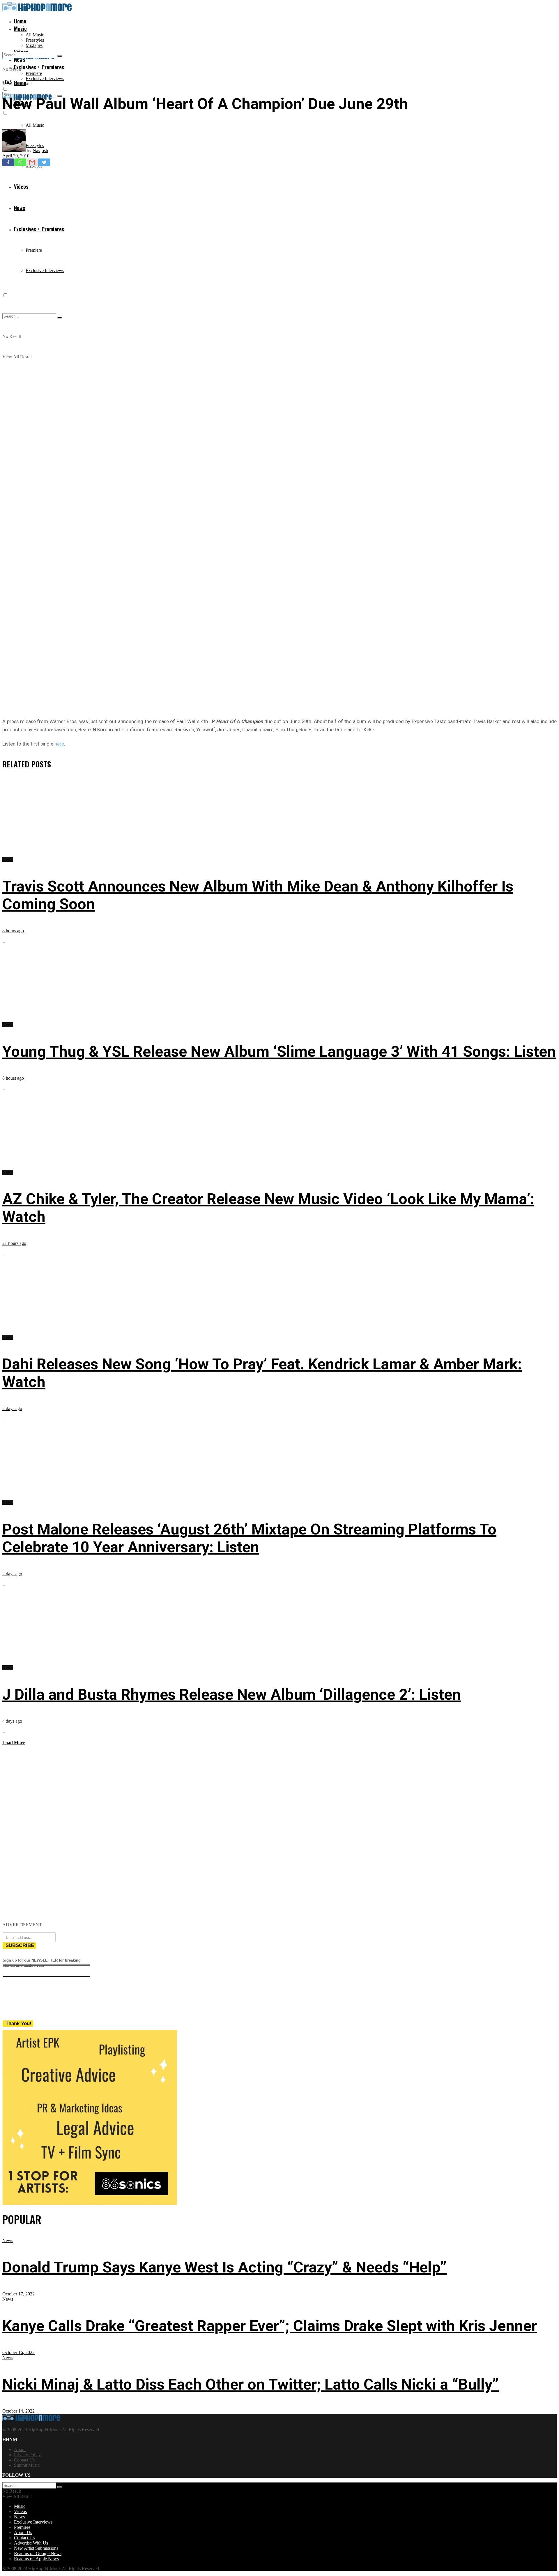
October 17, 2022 (18, 2294)
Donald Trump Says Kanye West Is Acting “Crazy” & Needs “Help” (224, 2267)
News (7, 82)
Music (20, 29)
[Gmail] (32, 162)
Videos (20, 2511)
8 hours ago (13, 931)
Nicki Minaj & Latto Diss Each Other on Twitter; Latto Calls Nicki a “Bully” (251, 2384)
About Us (23, 2532)
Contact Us (24, 2460)
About (20, 2449)
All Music (35, 35)
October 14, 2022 (18, 2411)
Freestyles (35, 40)
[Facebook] (8, 162)
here (59, 744)
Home (20, 21)
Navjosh (40, 150)
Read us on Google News (38, 2553)
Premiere (34, 73)
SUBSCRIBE (20, 1945)
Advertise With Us (31, 2543)
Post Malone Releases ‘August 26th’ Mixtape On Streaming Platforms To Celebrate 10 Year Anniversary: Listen (249, 1538)
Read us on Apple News (36, 2559)
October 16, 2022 (18, 2352)
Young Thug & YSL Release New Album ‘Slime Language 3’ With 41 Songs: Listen (279, 1052)
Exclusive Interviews (45, 79)
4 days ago (12, 1721)
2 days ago (12, 1408)
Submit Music (27, 2465)
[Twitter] (44, 162)
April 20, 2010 (16, 156)
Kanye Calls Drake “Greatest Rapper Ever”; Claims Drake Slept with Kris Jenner (270, 2326)
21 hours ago (14, 1243)
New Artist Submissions (36, 2548)
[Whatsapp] (20, 162)
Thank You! (18, 2023)
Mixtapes (34, 45)
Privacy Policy (27, 2455)
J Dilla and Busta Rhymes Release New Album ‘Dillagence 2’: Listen (232, 1695)
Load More (14, 1743)
